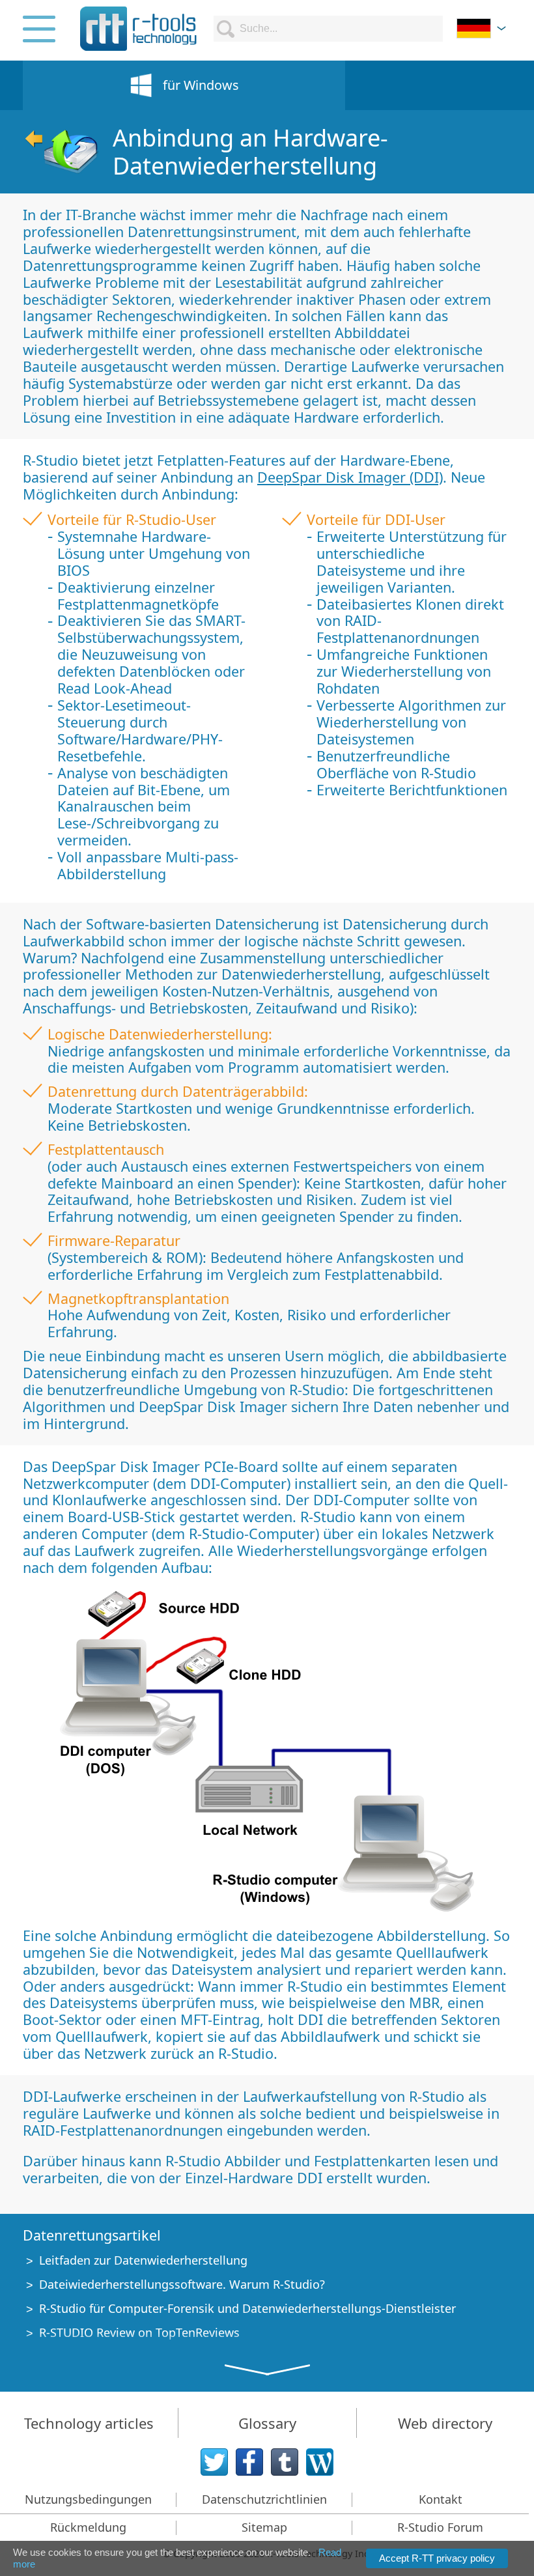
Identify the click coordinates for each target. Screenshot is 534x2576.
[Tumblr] (285, 2462)
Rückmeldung (88, 2527)
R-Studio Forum (440, 2527)
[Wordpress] (320, 2462)
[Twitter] (214, 2462)
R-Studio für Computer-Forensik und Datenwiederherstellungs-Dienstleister (247, 2308)
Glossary (267, 2423)
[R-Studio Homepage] (61, 152)
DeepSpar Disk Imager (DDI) (350, 477)
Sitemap (264, 2527)
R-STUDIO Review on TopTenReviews (139, 2332)
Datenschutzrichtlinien (264, 2499)
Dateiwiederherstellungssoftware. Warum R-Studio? (182, 2284)
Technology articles (89, 2423)
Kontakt (441, 2499)
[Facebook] (249, 2462)
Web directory (445, 2423)
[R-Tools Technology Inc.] (139, 29)
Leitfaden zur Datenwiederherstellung (143, 2260)
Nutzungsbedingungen (88, 2499)
